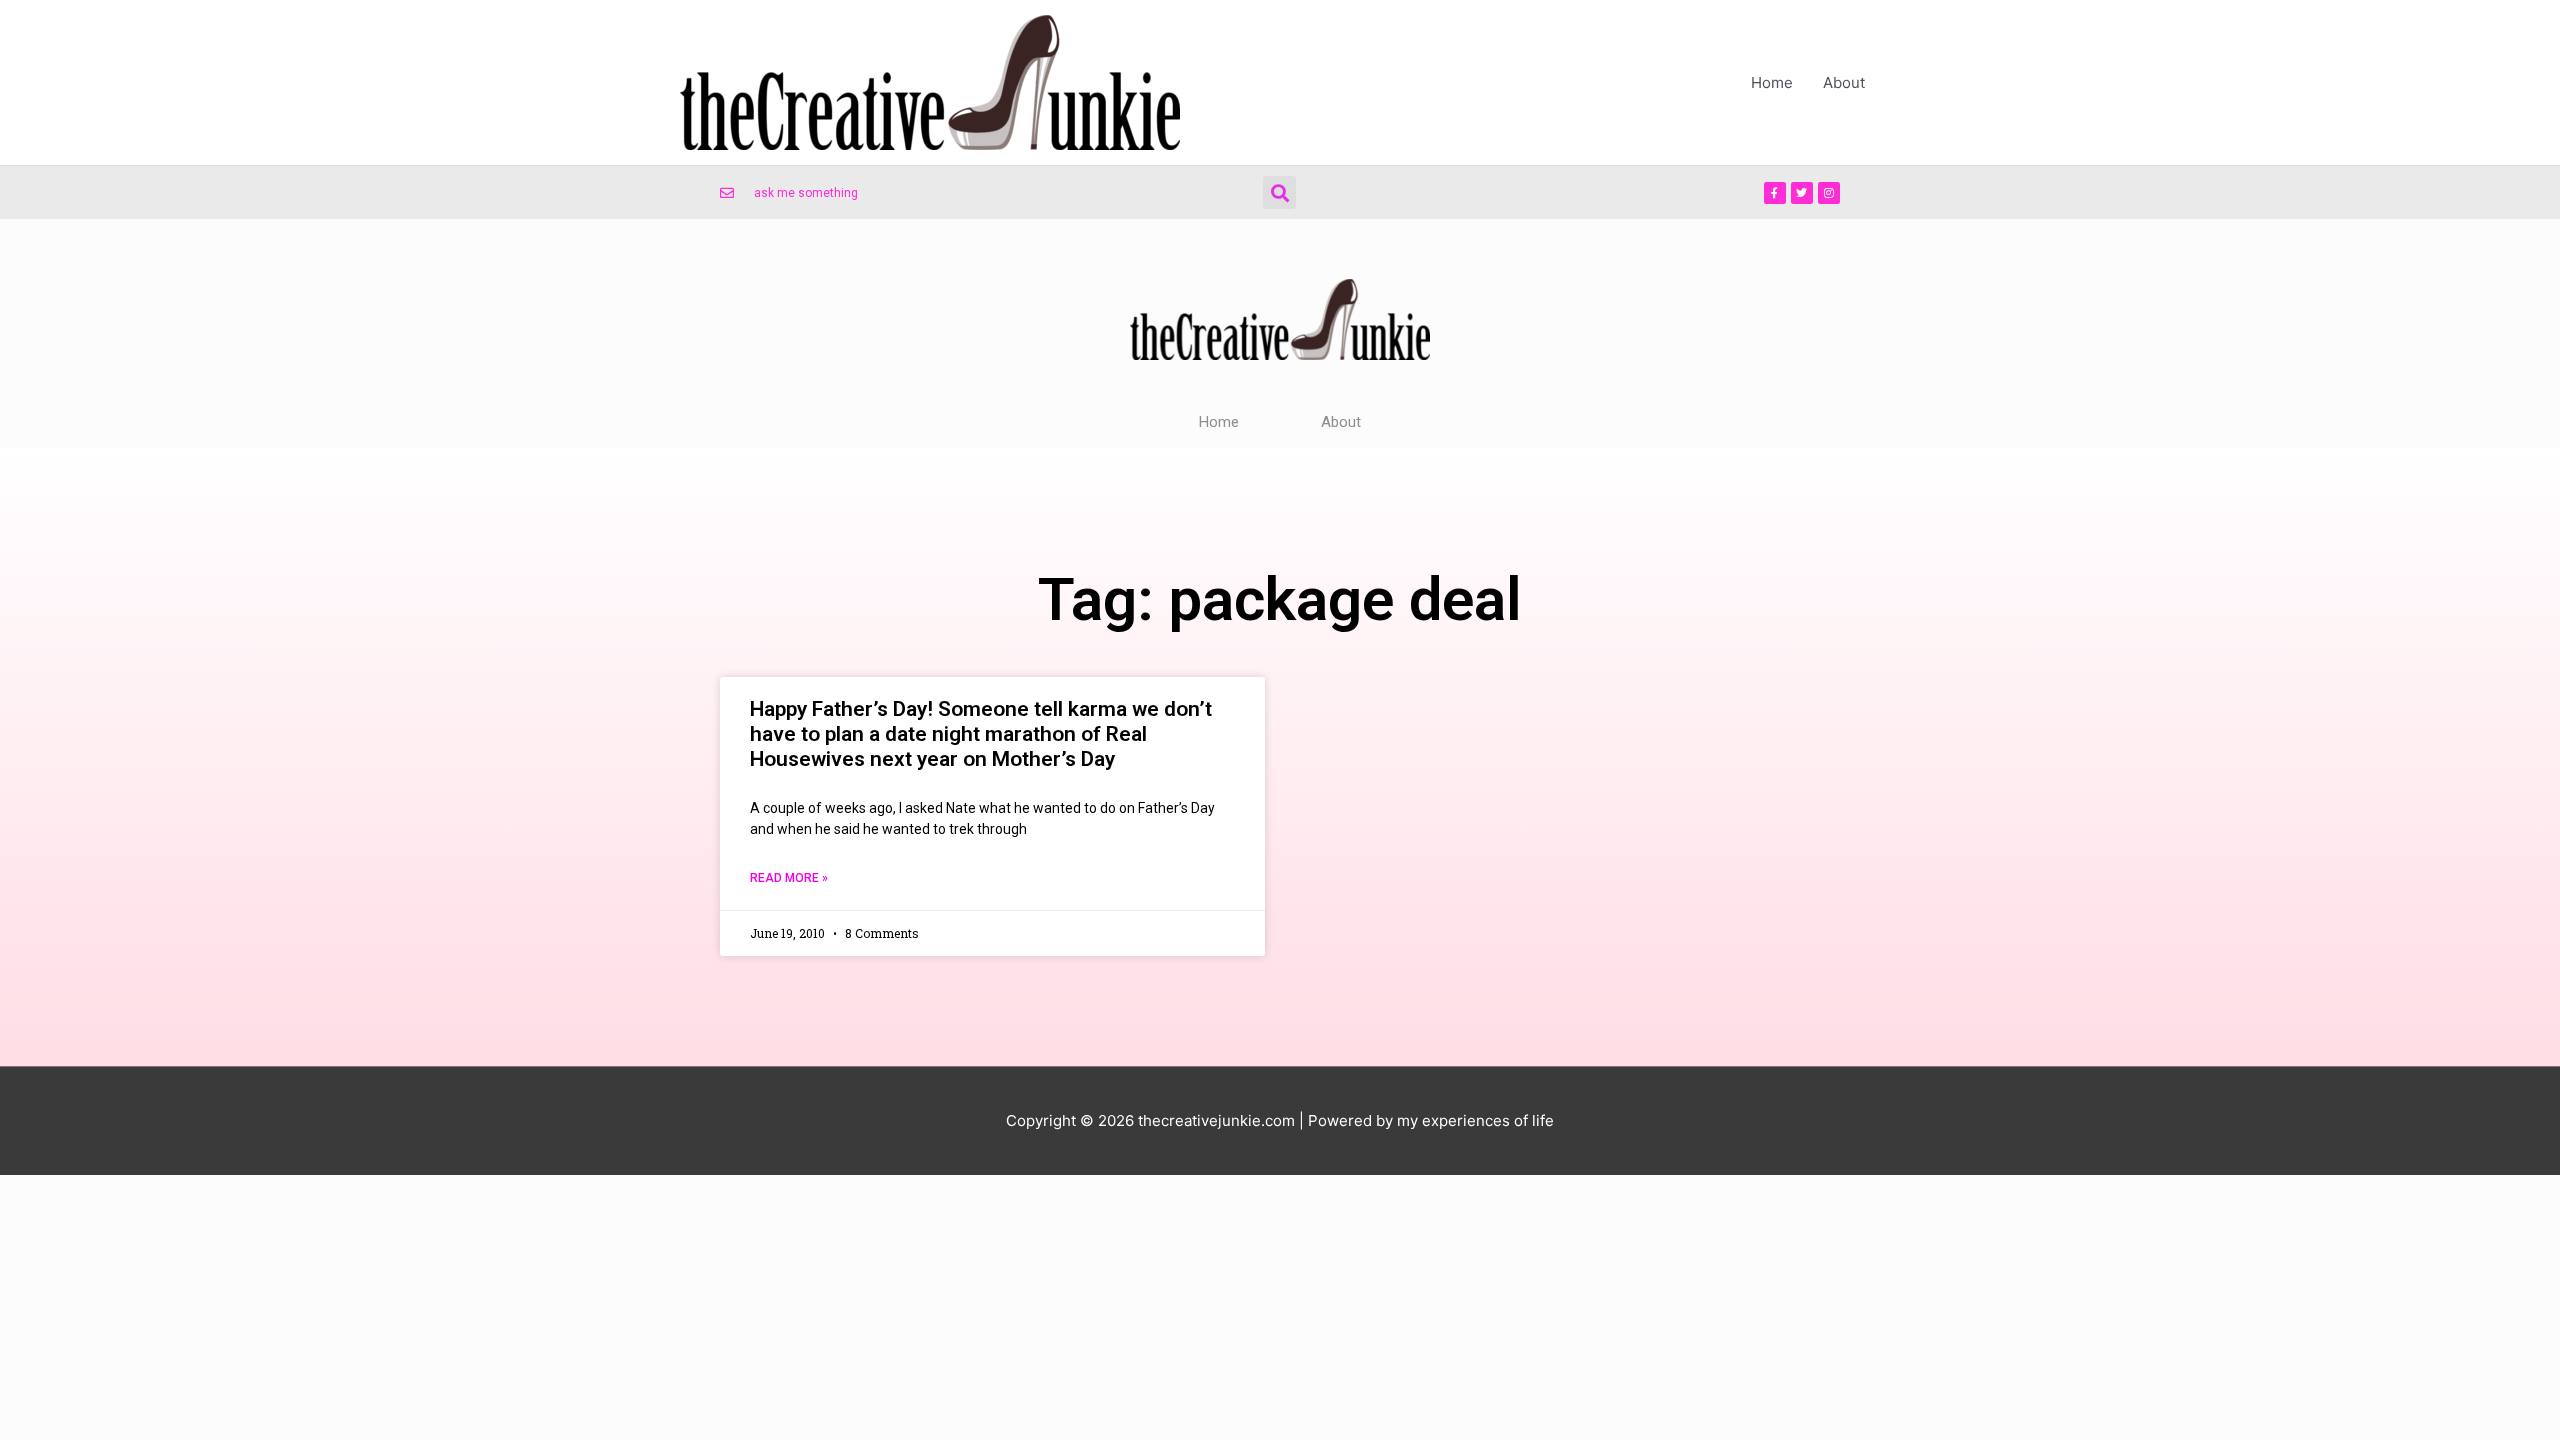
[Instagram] (1829, 193)
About (1844, 82)
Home (1772, 82)
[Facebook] (1775, 193)
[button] (1279, 192)
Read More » (789, 878)
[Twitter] (1802, 193)
